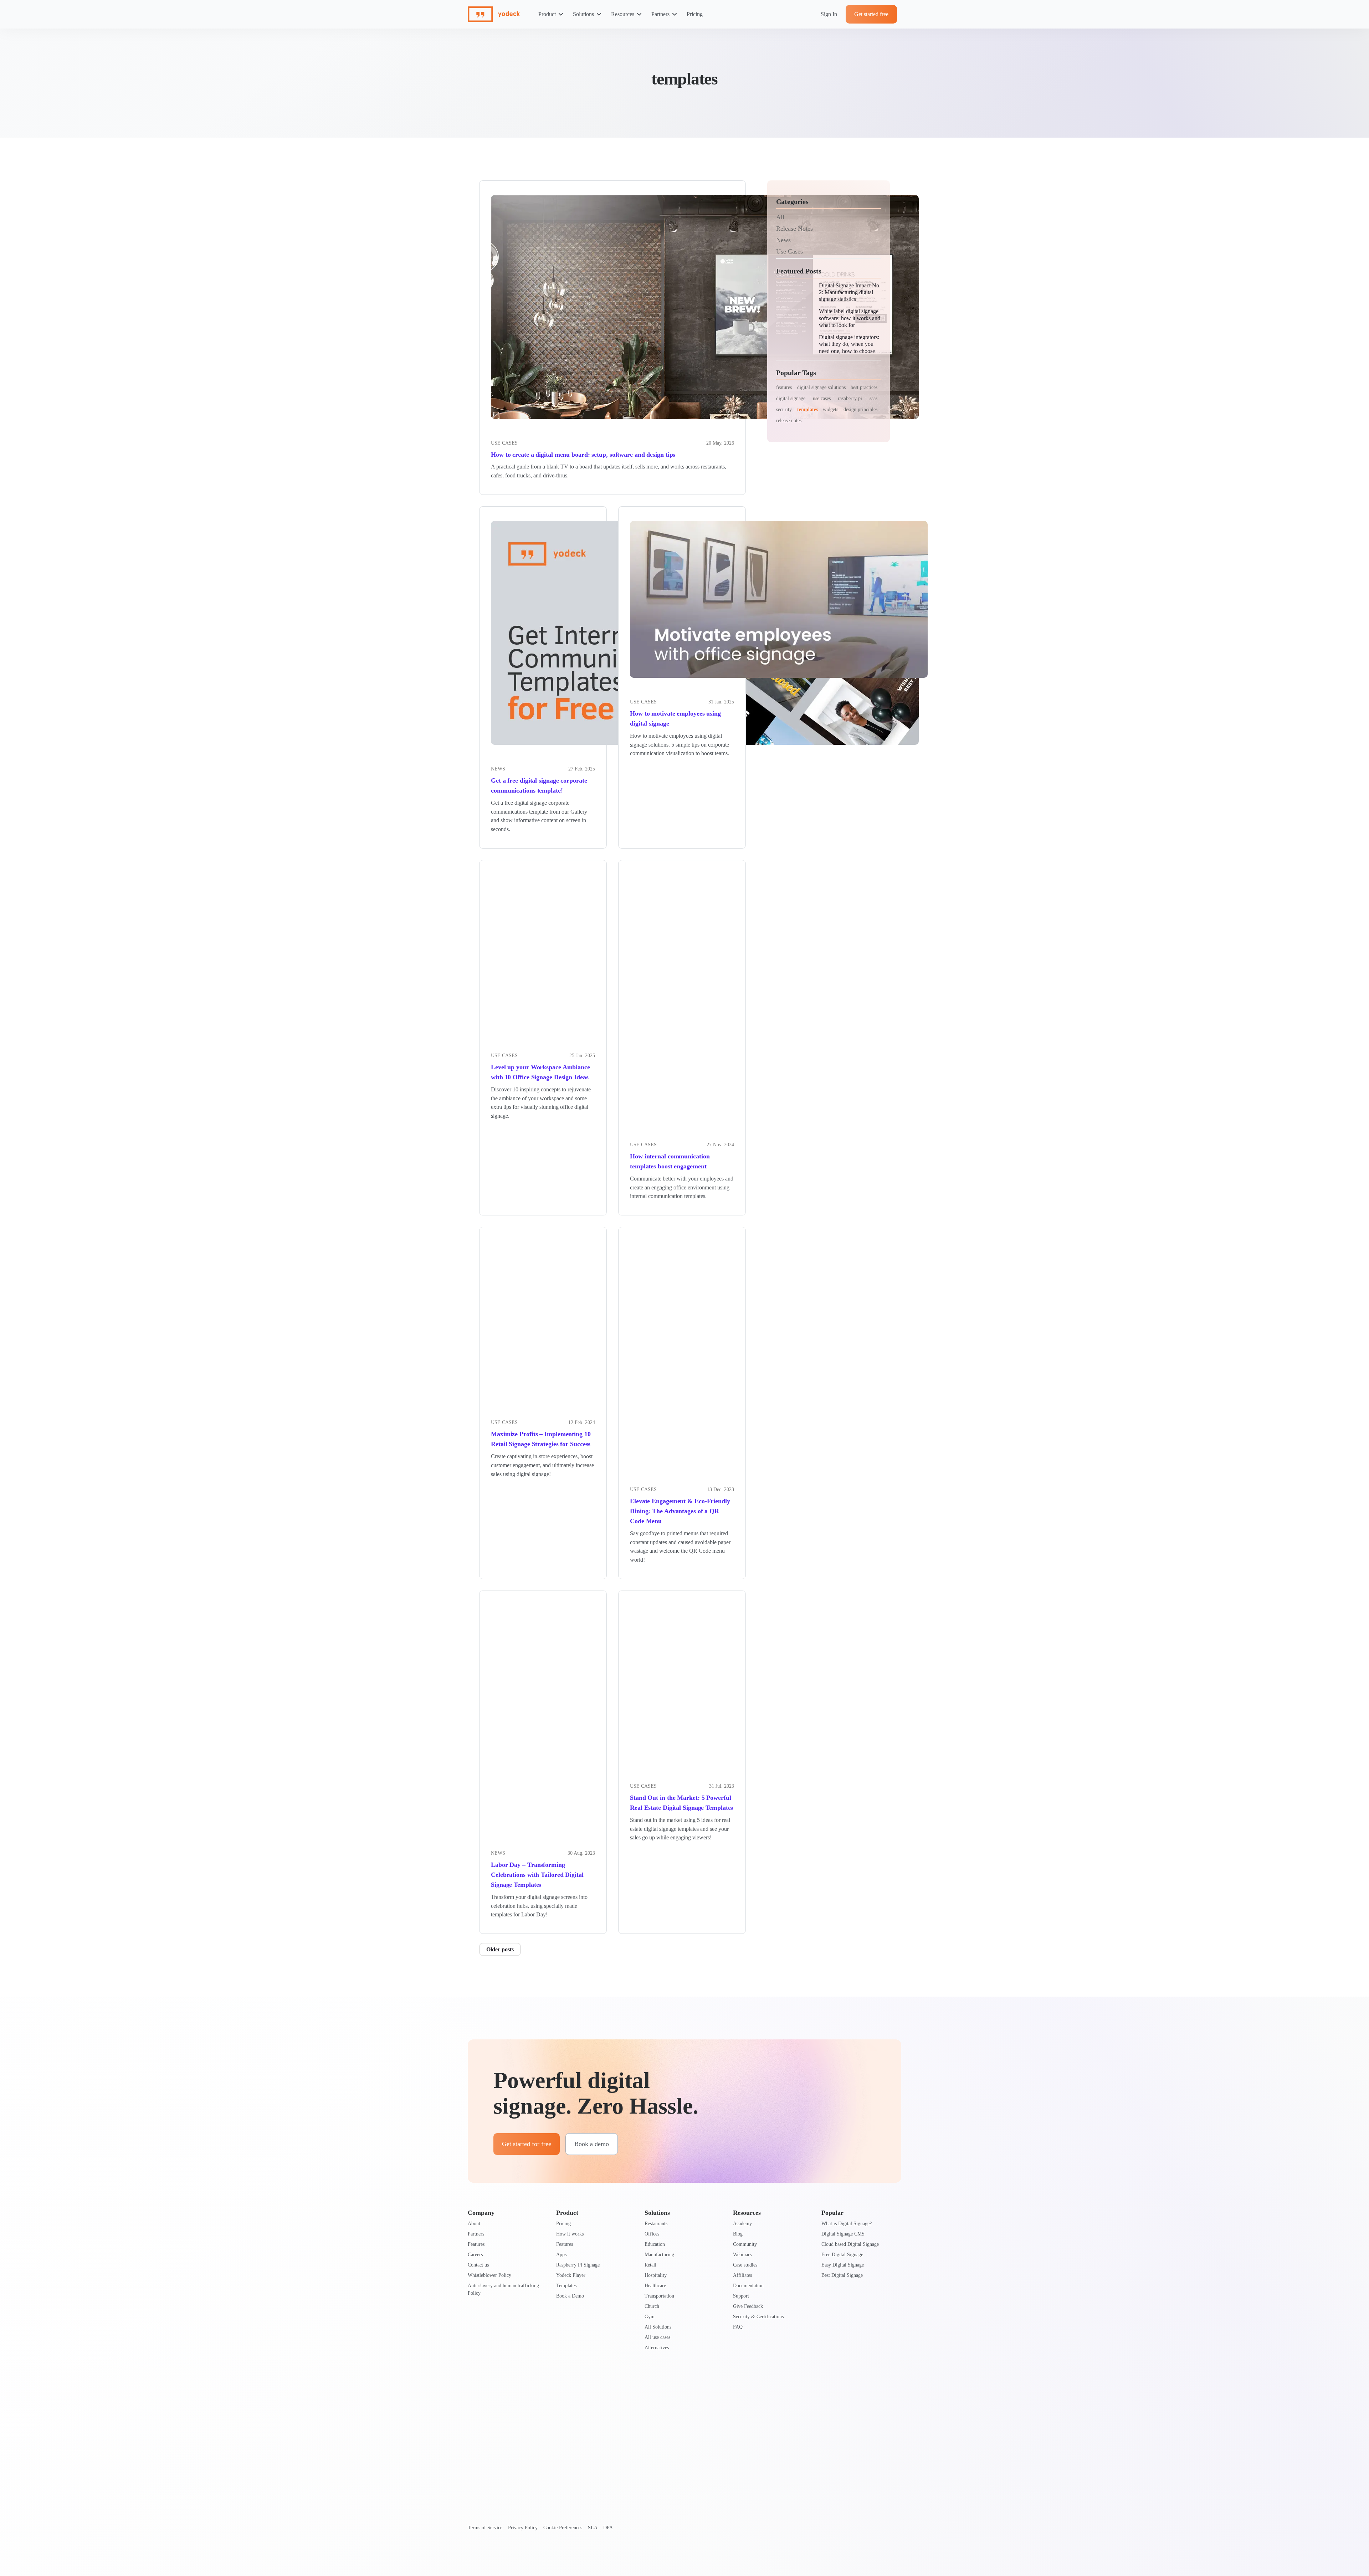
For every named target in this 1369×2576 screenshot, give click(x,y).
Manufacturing (659, 2255)
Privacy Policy (523, 2528)
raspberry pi (850, 398)
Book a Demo (570, 2296)
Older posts (500, 1949)
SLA (593, 2528)
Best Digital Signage (842, 2275)
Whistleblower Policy (489, 2275)
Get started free (871, 14)
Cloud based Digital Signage (850, 2244)
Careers (475, 2255)
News (498, 769)
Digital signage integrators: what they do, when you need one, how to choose (849, 344)
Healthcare (655, 2286)
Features (476, 2244)
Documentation (748, 2286)
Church (652, 2306)
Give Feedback (748, 2306)
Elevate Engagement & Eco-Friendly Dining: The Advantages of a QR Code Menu (680, 1511)
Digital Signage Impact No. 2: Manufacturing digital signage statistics (850, 292)
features (784, 387)
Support (741, 2296)
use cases (822, 398)
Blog (738, 2234)
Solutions (583, 14)
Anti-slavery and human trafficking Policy (503, 2289)
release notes (789, 421)
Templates (566, 2286)
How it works (570, 2234)
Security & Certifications (758, 2317)
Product (547, 14)
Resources (623, 14)
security (784, 409)
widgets (830, 409)
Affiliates (742, 2275)
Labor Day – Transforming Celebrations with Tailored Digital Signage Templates (537, 1875)
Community (745, 2244)
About (474, 2224)
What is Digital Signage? (847, 2224)
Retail (650, 2265)
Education (655, 2244)
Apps (561, 2255)
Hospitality (656, 2275)
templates (807, 409)
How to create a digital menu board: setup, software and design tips (583, 455)
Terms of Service (485, 2528)
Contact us (478, 2265)
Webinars (742, 2255)
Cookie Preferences (563, 2528)
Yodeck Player (571, 2275)
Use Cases (789, 251)
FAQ (738, 2327)
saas (873, 398)
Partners (660, 14)
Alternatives (657, 2348)
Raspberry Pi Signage (578, 2265)
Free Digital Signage (842, 2255)
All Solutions (658, 2327)
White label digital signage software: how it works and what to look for (850, 318)
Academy (742, 2224)
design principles (860, 409)
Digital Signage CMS (843, 2234)
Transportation (659, 2296)
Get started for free (527, 2144)
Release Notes (794, 229)
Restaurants (656, 2224)
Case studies (745, 2265)
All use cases (657, 2337)
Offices (652, 2234)
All (780, 217)
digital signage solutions (821, 387)
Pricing (695, 14)
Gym (650, 2317)
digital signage (791, 398)
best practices (864, 387)
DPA (608, 2528)
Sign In (829, 14)
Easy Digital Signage (843, 2265)
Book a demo (592, 2144)
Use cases (504, 443)
